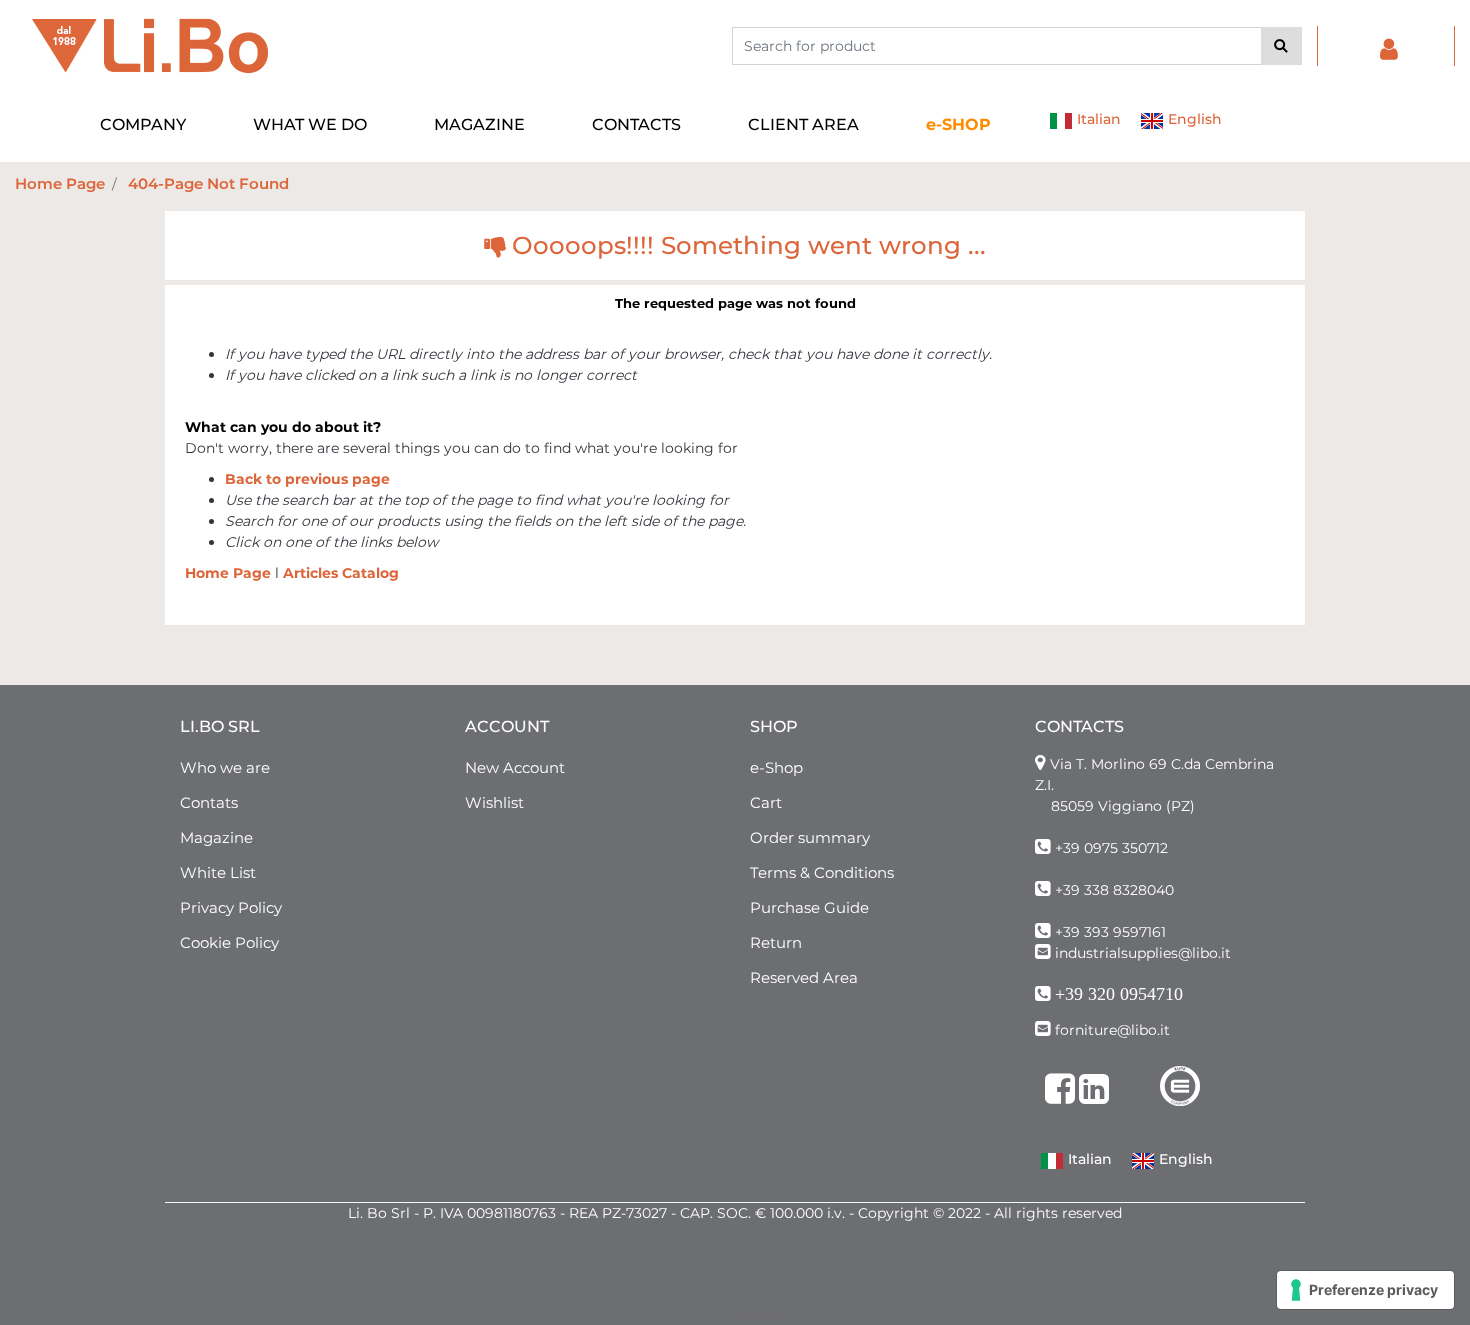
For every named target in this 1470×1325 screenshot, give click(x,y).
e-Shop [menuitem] (776, 767)
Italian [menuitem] (1097, 119)
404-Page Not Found (208, 183)
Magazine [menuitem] (216, 837)
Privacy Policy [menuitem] (231, 907)
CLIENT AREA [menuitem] (803, 124)
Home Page (60, 183)
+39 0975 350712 (1111, 848)
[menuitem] (959, 125)
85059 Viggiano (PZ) (1123, 806)
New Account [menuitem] (515, 767)
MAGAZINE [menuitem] (479, 124)
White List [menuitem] (218, 872)
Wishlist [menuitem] (494, 802)
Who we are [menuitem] (225, 767)
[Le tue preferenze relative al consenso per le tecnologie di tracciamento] (1365, 1290)
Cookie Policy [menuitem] (229, 942)
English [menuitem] (1193, 119)
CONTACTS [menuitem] (636, 124)
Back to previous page (307, 479)
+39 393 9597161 (1110, 932)
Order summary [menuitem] (810, 837)
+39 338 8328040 (1114, 890)
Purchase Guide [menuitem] (809, 907)
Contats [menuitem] (209, 802)
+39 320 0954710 (1119, 994)
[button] (1281, 46)
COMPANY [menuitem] (143, 124)
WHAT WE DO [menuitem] (310, 124)
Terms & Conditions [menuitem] (822, 872)
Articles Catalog (341, 573)
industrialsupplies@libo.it (1143, 953)
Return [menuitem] (776, 942)
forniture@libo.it (1112, 1030)
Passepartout (778, 1314)
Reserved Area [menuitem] (804, 977)
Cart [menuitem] (766, 802)
